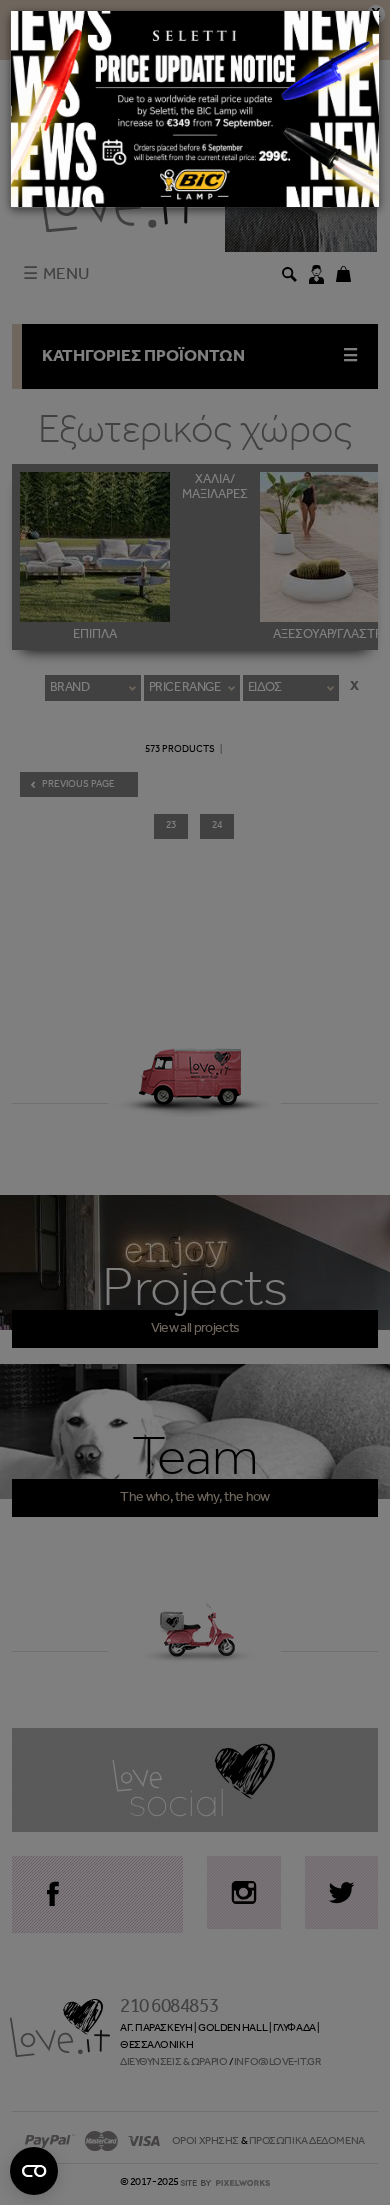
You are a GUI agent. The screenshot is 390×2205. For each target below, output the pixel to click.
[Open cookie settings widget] (34, 2171)
